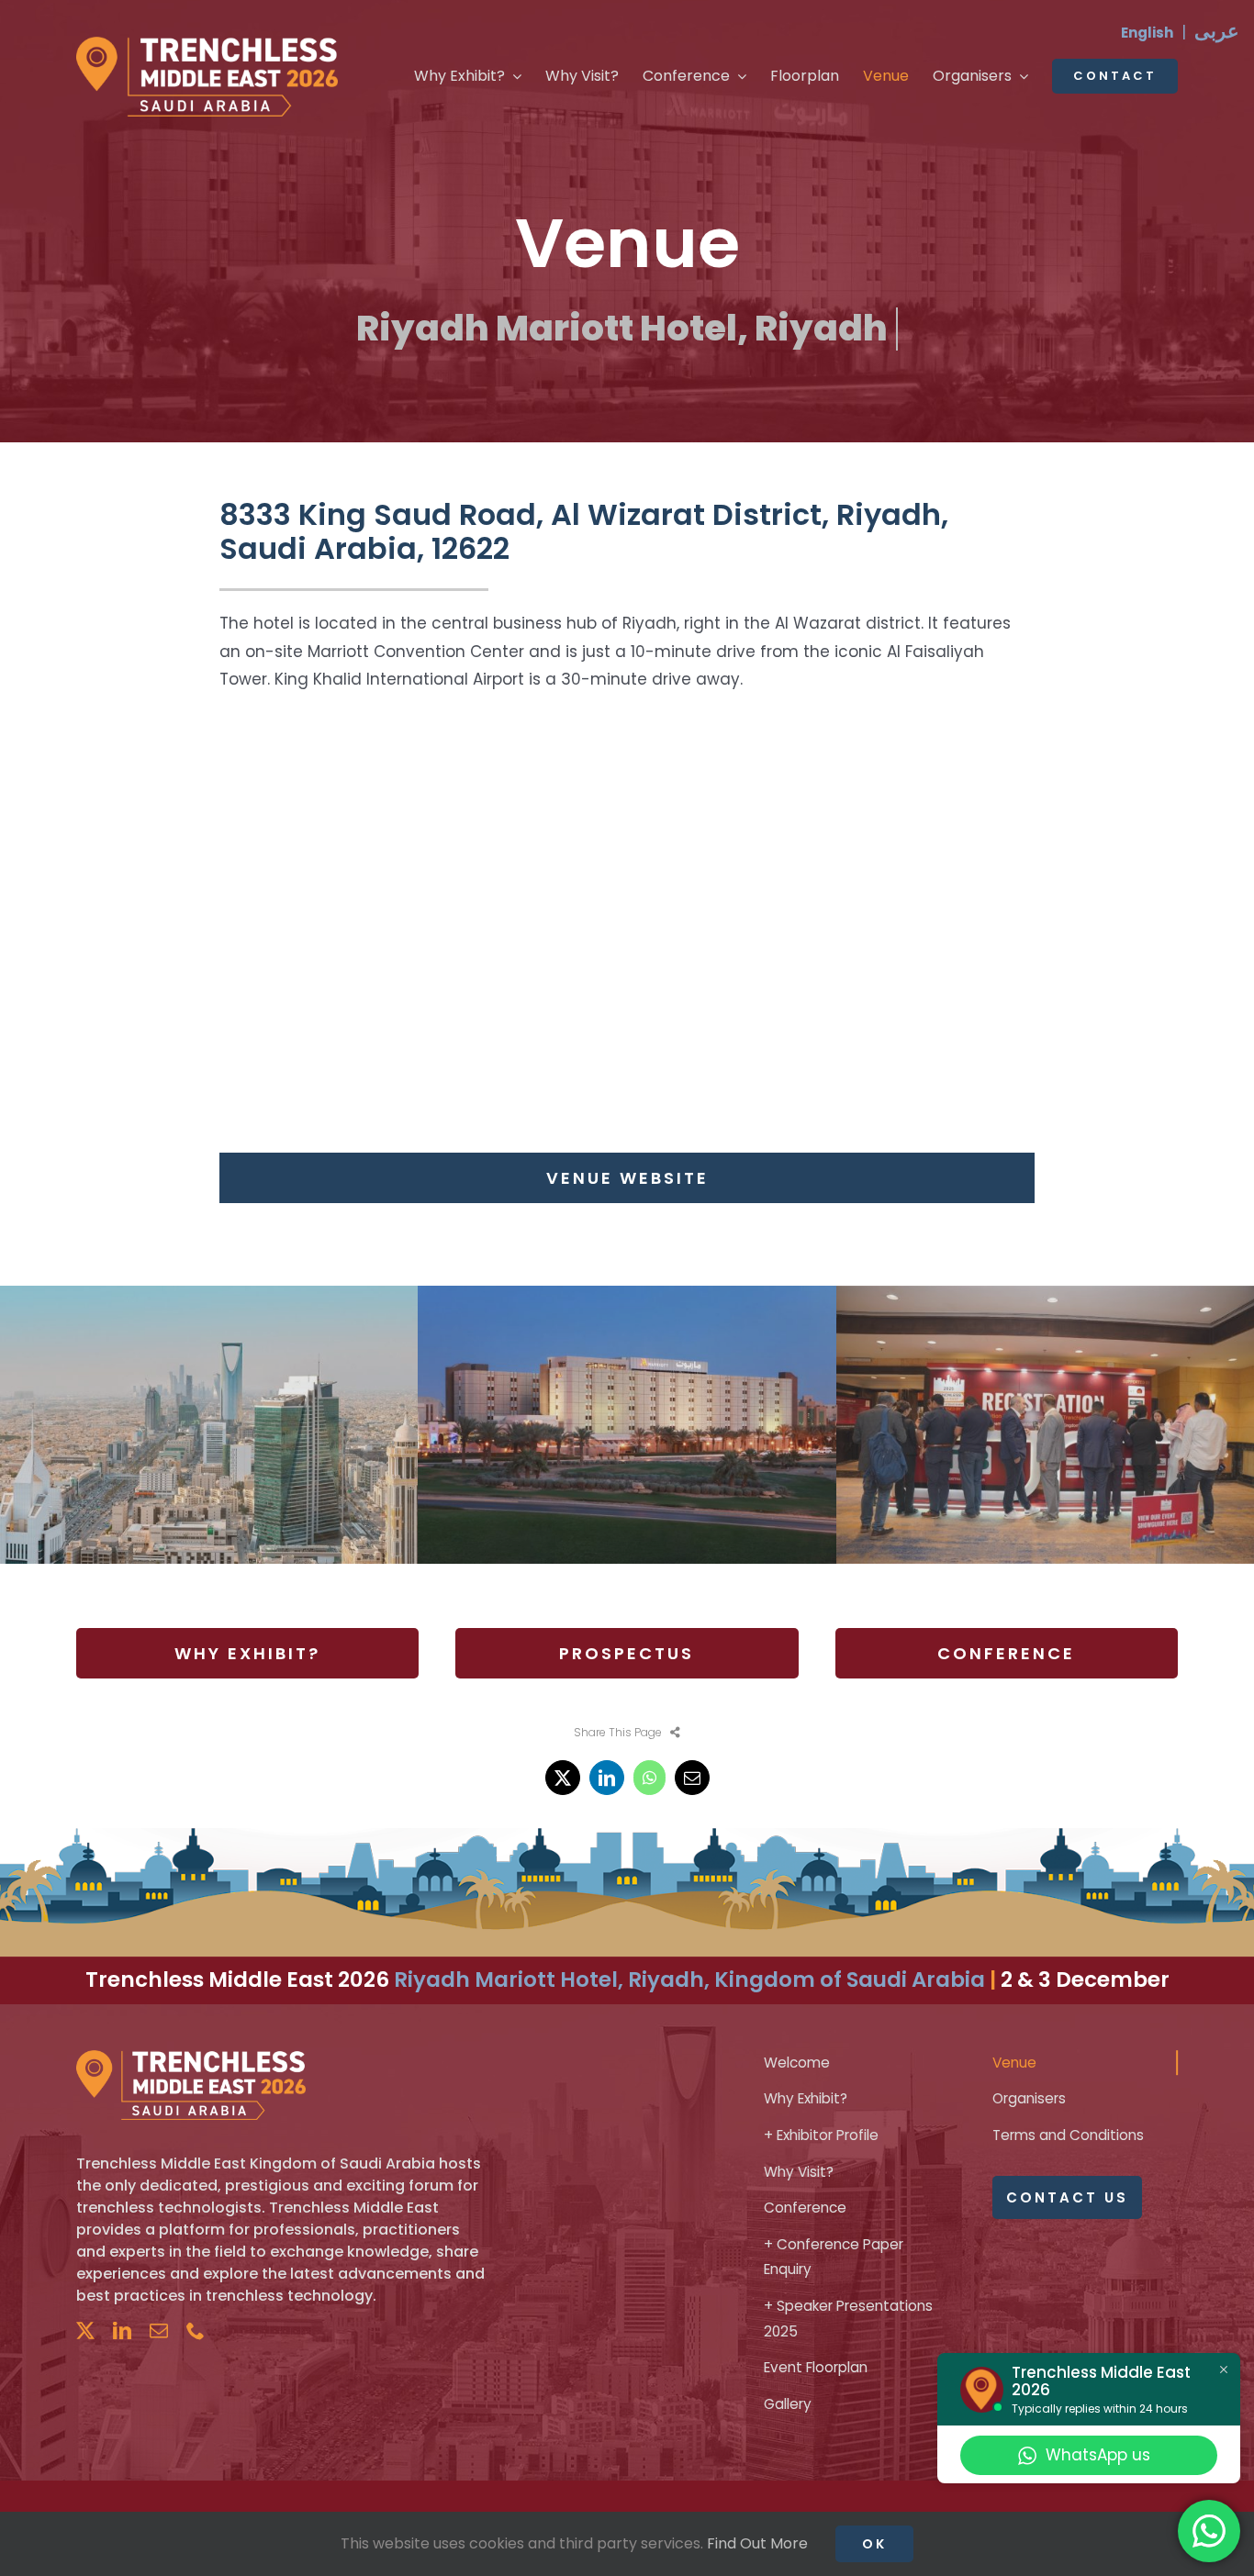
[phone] (196, 2331)
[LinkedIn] (607, 1778)
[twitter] (85, 2331)
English (1147, 33)
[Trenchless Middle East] (207, 44)
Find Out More (757, 2543)
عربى (1217, 31)
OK (874, 2544)
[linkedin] (122, 2331)
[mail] (159, 2331)
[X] (563, 1778)
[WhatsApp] (649, 1778)
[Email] (692, 1778)
